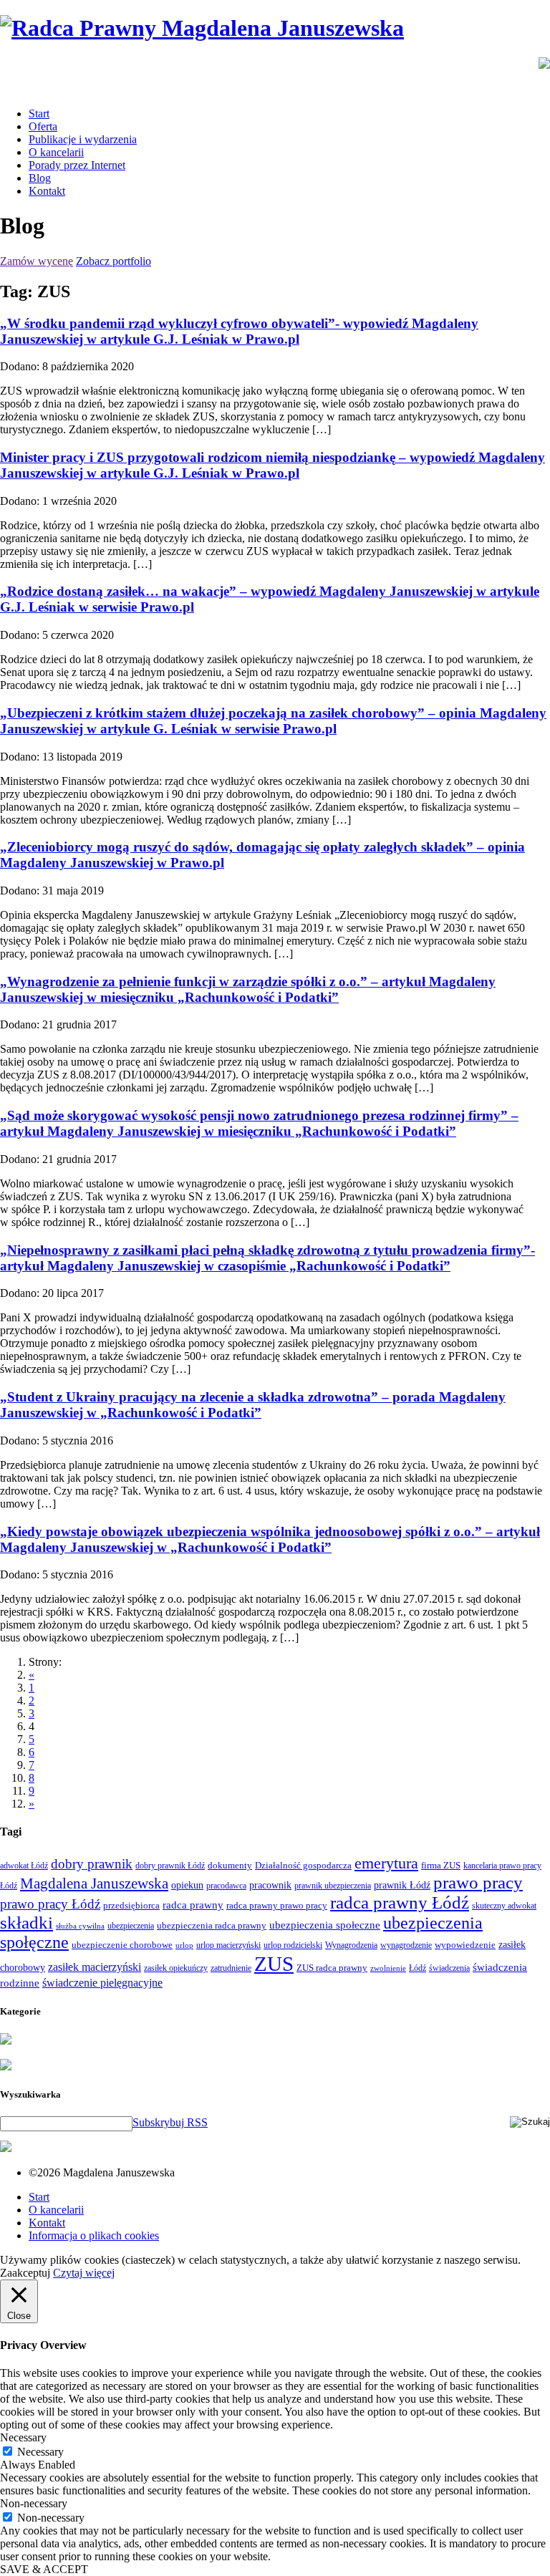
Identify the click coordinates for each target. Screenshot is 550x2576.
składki (26, 1923)
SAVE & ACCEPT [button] (44, 2569)
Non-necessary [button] (34, 2503)
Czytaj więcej (84, 2273)
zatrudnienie (231, 1968)
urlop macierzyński (228, 1945)
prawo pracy (478, 1882)
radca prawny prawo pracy (277, 1905)
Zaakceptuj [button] (25, 2273)
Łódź (418, 1968)
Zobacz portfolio (114, 261)
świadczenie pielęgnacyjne (102, 1983)
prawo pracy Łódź (50, 1904)
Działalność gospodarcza (303, 1865)
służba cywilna (80, 1926)
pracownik (270, 1885)
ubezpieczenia (131, 1926)
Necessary (40, 2452)
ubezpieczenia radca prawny (212, 1925)
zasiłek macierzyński (95, 1967)
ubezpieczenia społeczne (325, 1925)
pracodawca (226, 1886)
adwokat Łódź (24, 1866)
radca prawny (193, 1905)
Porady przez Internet (77, 165)
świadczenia (449, 1968)
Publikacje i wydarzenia (83, 139)
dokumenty (230, 1865)
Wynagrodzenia (351, 1945)
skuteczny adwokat (504, 1906)
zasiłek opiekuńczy (176, 1968)
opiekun (187, 1885)
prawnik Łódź (402, 1885)
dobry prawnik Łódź (170, 1866)
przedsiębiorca (131, 1905)
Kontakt (47, 191)
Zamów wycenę (37, 261)
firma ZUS (441, 1865)
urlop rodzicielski (293, 1945)
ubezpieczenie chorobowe (122, 1945)
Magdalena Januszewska (94, 1883)
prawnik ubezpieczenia (333, 1886)
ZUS (274, 1964)
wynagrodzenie (406, 1945)
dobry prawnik (92, 1864)
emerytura (386, 1863)
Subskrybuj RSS (170, 2122)
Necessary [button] (23, 2437)
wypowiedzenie (465, 1945)
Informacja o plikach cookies (94, 2235)
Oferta (43, 126)
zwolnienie (388, 1968)
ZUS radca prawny (332, 1968)
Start (39, 114)
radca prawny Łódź (400, 1902)
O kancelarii (56, 152)
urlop (184, 1945)
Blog (40, 178)
